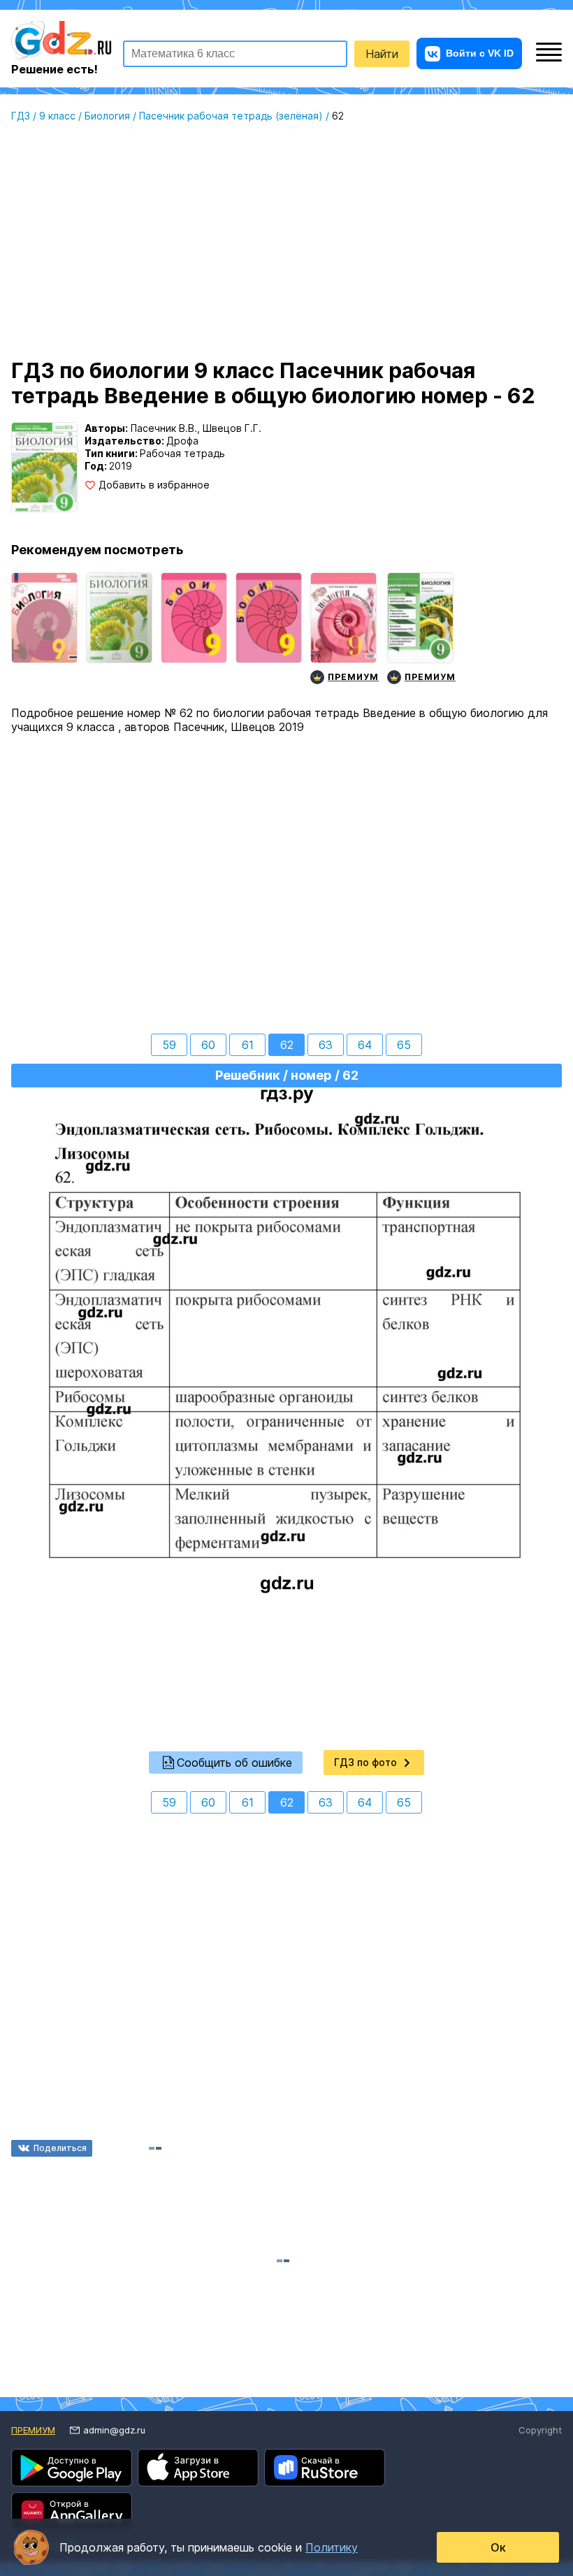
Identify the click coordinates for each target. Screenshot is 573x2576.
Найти (382, 54)
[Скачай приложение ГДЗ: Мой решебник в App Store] (198, 2468)
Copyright (540, 2430)
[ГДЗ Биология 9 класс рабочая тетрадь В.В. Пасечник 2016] (269, 630)
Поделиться (60, 2148)
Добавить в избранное (154, 485)
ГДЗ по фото (365, 1762)
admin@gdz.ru (114, 2430)
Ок (498, 2547)
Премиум (33, 2430)
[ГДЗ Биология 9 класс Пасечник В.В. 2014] (194, 630)
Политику (332, 2547)
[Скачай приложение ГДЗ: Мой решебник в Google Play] (72, 2468)
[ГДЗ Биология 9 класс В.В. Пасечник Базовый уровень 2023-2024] (44, 630)
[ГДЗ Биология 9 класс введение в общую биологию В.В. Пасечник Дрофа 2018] (119, 630)
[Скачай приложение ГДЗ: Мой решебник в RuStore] (325, 2468)
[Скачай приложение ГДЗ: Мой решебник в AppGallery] (72, 2511)
